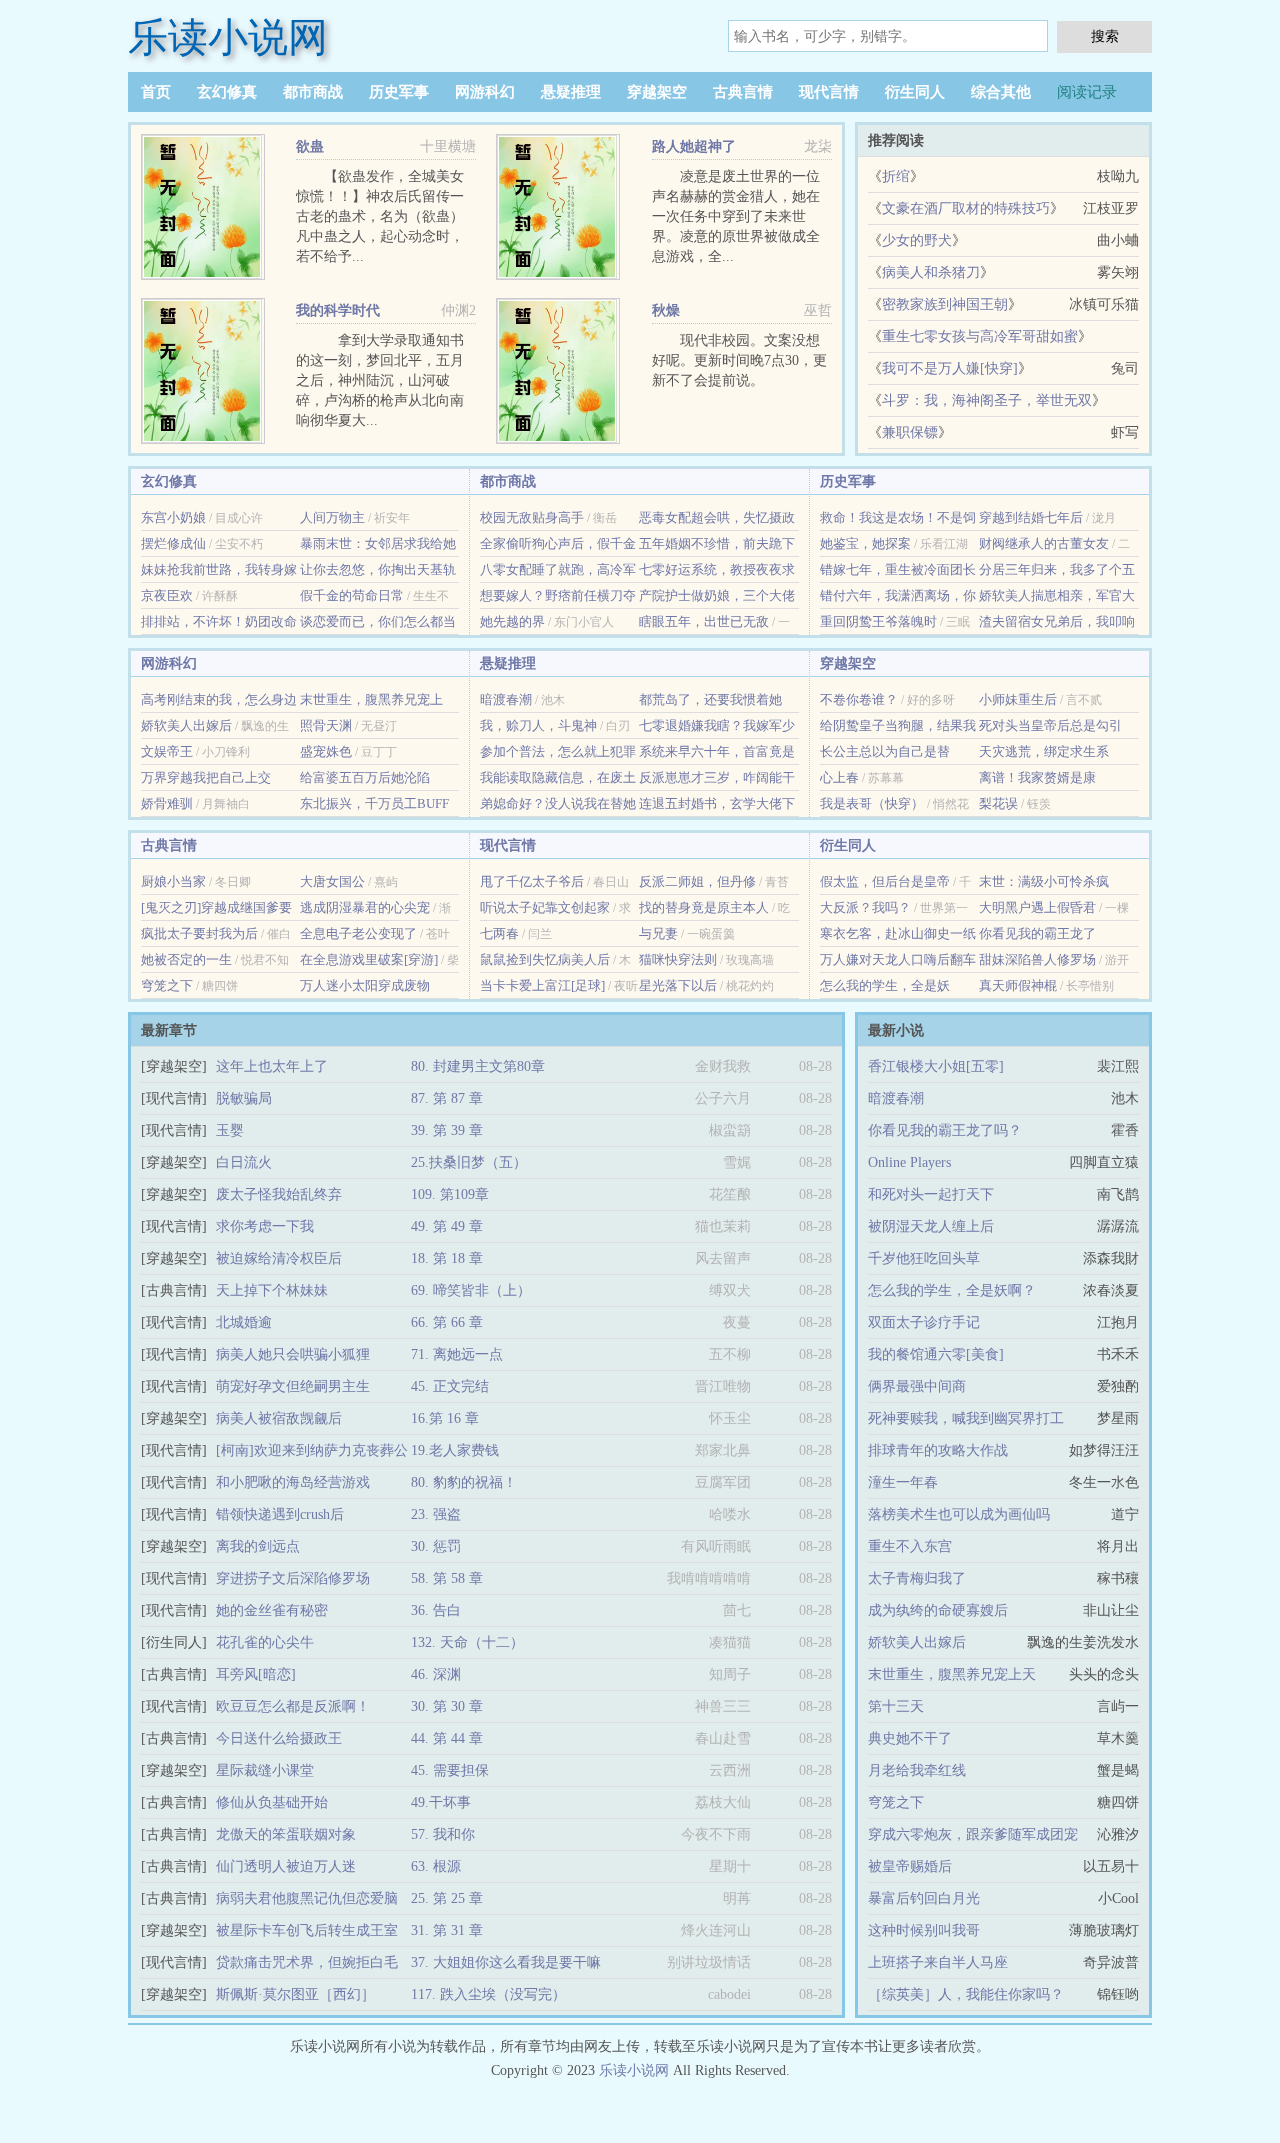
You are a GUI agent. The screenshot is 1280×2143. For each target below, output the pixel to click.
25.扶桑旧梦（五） (469, 1162)
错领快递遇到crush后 (280, 1514)
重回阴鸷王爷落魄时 (878, 621)
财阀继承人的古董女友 (1044, 543)
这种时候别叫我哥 (924, 1930)
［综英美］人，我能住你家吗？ (966, 1994)
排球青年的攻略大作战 (938, 1450)
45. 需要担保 (450, 1770)
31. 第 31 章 (447, 1930)
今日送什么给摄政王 (279, 1738)
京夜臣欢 (167, 595)
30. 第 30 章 (447, 1706)
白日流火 (244, 1162)
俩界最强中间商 (917, 1386)
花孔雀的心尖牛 (265, 1642)
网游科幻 (485, 92)
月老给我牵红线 (917, 1770)
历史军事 (399, 92)
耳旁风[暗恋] (256, 1674)
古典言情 (743, 92)
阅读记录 (1087, 92)
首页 (156, 92)
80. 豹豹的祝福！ (464, 1482)
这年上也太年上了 (272, 1066)
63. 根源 (436, 1866)
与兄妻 (658, 933)
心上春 (839, 777)
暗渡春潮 (506, 699)
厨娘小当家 (173, 881)
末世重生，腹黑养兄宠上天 (952, 1674)
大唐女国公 (332, 881)
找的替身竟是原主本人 (704, 907)
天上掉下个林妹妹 (272, 1290)
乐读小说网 (228, 37)
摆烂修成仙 (173, 543)
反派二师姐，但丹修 (697, 881)
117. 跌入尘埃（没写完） (488, 1994)
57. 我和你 (443, 1834)
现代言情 (829, 92)
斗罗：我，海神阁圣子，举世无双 (987, 400)
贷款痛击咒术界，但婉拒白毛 (307, 1962)
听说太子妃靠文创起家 (545, 907)
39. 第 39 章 (447, 1130)
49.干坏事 (441, 1802)
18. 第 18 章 (447, 1258)
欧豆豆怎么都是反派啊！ (293, 1706)
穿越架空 (657, 92)
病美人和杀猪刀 (931, 272)
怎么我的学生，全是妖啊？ (952, 1290)
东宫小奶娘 (173, 517)
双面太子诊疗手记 (924, 1322)
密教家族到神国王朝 (945, 304)
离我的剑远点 (258, 1546)
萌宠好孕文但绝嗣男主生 (293, 1386)
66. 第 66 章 (447, 1322)
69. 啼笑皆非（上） (471, 1290)
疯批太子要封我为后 (199, 933)
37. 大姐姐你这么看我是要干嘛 (506, 1962)
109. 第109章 (450, 1194)
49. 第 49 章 (447, 1226)
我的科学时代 (338, 310)
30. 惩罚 (436, 1546)
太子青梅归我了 (917, 1578)
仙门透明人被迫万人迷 (286, 1866)
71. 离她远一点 (457, 1354)
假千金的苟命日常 (352, 595)
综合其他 (1001, 92)
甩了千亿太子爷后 (532, 881)
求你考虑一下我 (265, 1226)
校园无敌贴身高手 (532, 517)
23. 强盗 (436, 1514)
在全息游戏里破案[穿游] (369, 959)
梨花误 (998, 803)
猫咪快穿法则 (678, 959)
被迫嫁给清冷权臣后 (279, 1258)
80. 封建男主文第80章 (478, 1066)
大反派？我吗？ (865, 907)
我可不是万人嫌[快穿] (950, 368)
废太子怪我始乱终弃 (279, 1194)
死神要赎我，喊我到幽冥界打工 (966, 1418)
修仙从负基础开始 (272, 1802)
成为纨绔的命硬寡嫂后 (938, 1610)
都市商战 (313, 92)
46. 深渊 (436, 1674)
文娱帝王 (167, 751)
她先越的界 (512, 621)
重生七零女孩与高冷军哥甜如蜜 (980, 336)
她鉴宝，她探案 (865, 543)
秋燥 (666, 310)
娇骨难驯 (167, 803)
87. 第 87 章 (447, 1098)
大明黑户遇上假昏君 (1037, 907)
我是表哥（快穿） (872, 803)
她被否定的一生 (186, 959)
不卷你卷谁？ (859, 699)
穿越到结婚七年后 (1031, 517)
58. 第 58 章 (447, 1578)
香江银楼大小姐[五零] (936, 1066)
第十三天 (896, 1706)
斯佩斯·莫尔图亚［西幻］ (295, 1994)
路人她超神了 (694, 146)
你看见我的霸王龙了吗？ (945, 1130)
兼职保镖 (910, 432)
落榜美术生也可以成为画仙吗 (959, 1514)
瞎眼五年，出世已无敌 (704, 621)
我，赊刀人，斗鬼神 (538, 725)
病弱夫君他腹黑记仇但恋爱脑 (307, 1898)
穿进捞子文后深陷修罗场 (293, 1578)
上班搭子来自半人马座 (938, 1962)
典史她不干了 (910, 1738)
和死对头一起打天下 (931, 1194)
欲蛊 (310, 146)
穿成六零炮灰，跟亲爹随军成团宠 (973, 1834)
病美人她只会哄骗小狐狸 (293, 1354)
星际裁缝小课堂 (265, 1770)
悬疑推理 (571, 92)
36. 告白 (436, 1610)
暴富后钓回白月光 (924, 1898)
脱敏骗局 (244, 1098)
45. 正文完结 (450, 1386)
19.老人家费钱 (455, 1450)
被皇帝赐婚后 (910, 1866)
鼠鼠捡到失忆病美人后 (545, 959)
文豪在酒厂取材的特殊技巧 (966, 208)
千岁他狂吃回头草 (924, 1258)
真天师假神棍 (1018, 985)
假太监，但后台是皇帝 (885, 881)
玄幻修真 (227, 92)
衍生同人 (915, 92)
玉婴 (230, 1130)
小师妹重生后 (1018, 699)
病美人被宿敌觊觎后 (279, 1418)
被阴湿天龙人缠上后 (931, 1226)
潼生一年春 (903, 1482)
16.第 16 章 (445, 1418)
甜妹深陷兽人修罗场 (1037, 959)
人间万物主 (332, 517)
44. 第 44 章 (447, 1738)
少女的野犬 (917, 240)
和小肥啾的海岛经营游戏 (293, 1482)
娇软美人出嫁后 (186, 725)
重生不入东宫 (910, 1546)
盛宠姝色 (326, 751)
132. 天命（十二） (467, 1642)
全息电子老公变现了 (358, 933)
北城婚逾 (244, 1322)
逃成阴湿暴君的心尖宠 (365, 907)
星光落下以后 (678, 985)
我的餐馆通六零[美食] (936, 1354)
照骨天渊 (326, 725)
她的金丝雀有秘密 (272, 1610)
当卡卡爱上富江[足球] (542, 985)
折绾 (896, 176)
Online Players (909, 1162)
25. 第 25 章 (447, 1898)
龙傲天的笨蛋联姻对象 (286, 1834)
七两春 (499, 933)
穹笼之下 (167, 985)
